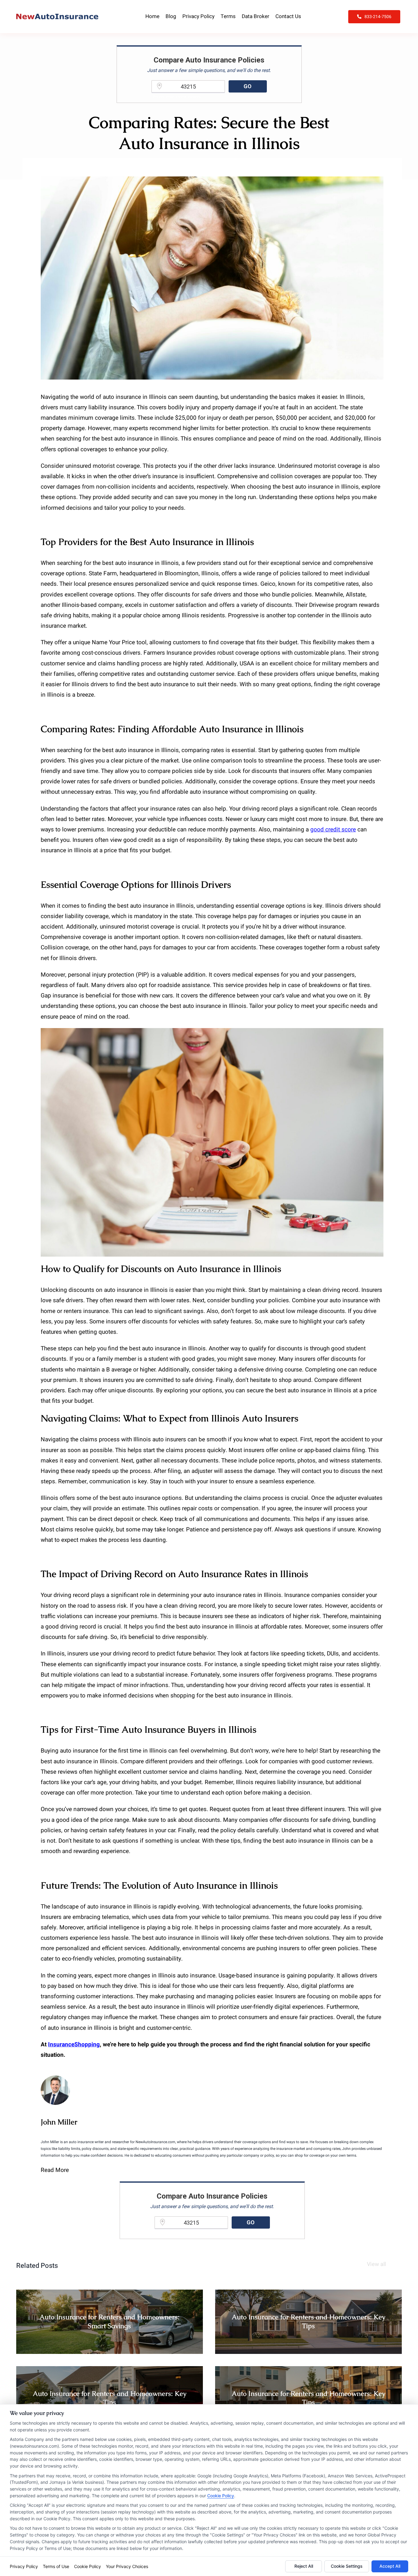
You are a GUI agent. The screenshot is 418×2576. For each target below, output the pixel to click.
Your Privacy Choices (127, 2566)
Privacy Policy (24, 2566)
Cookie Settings (347, 2566)
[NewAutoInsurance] (57, 17)
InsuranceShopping (74, 2045)
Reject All (304, 2566)
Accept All (390, 2566)
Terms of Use (56, 2566)
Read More (55, 2170)
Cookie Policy (221, 2496)
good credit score (333, 830)
